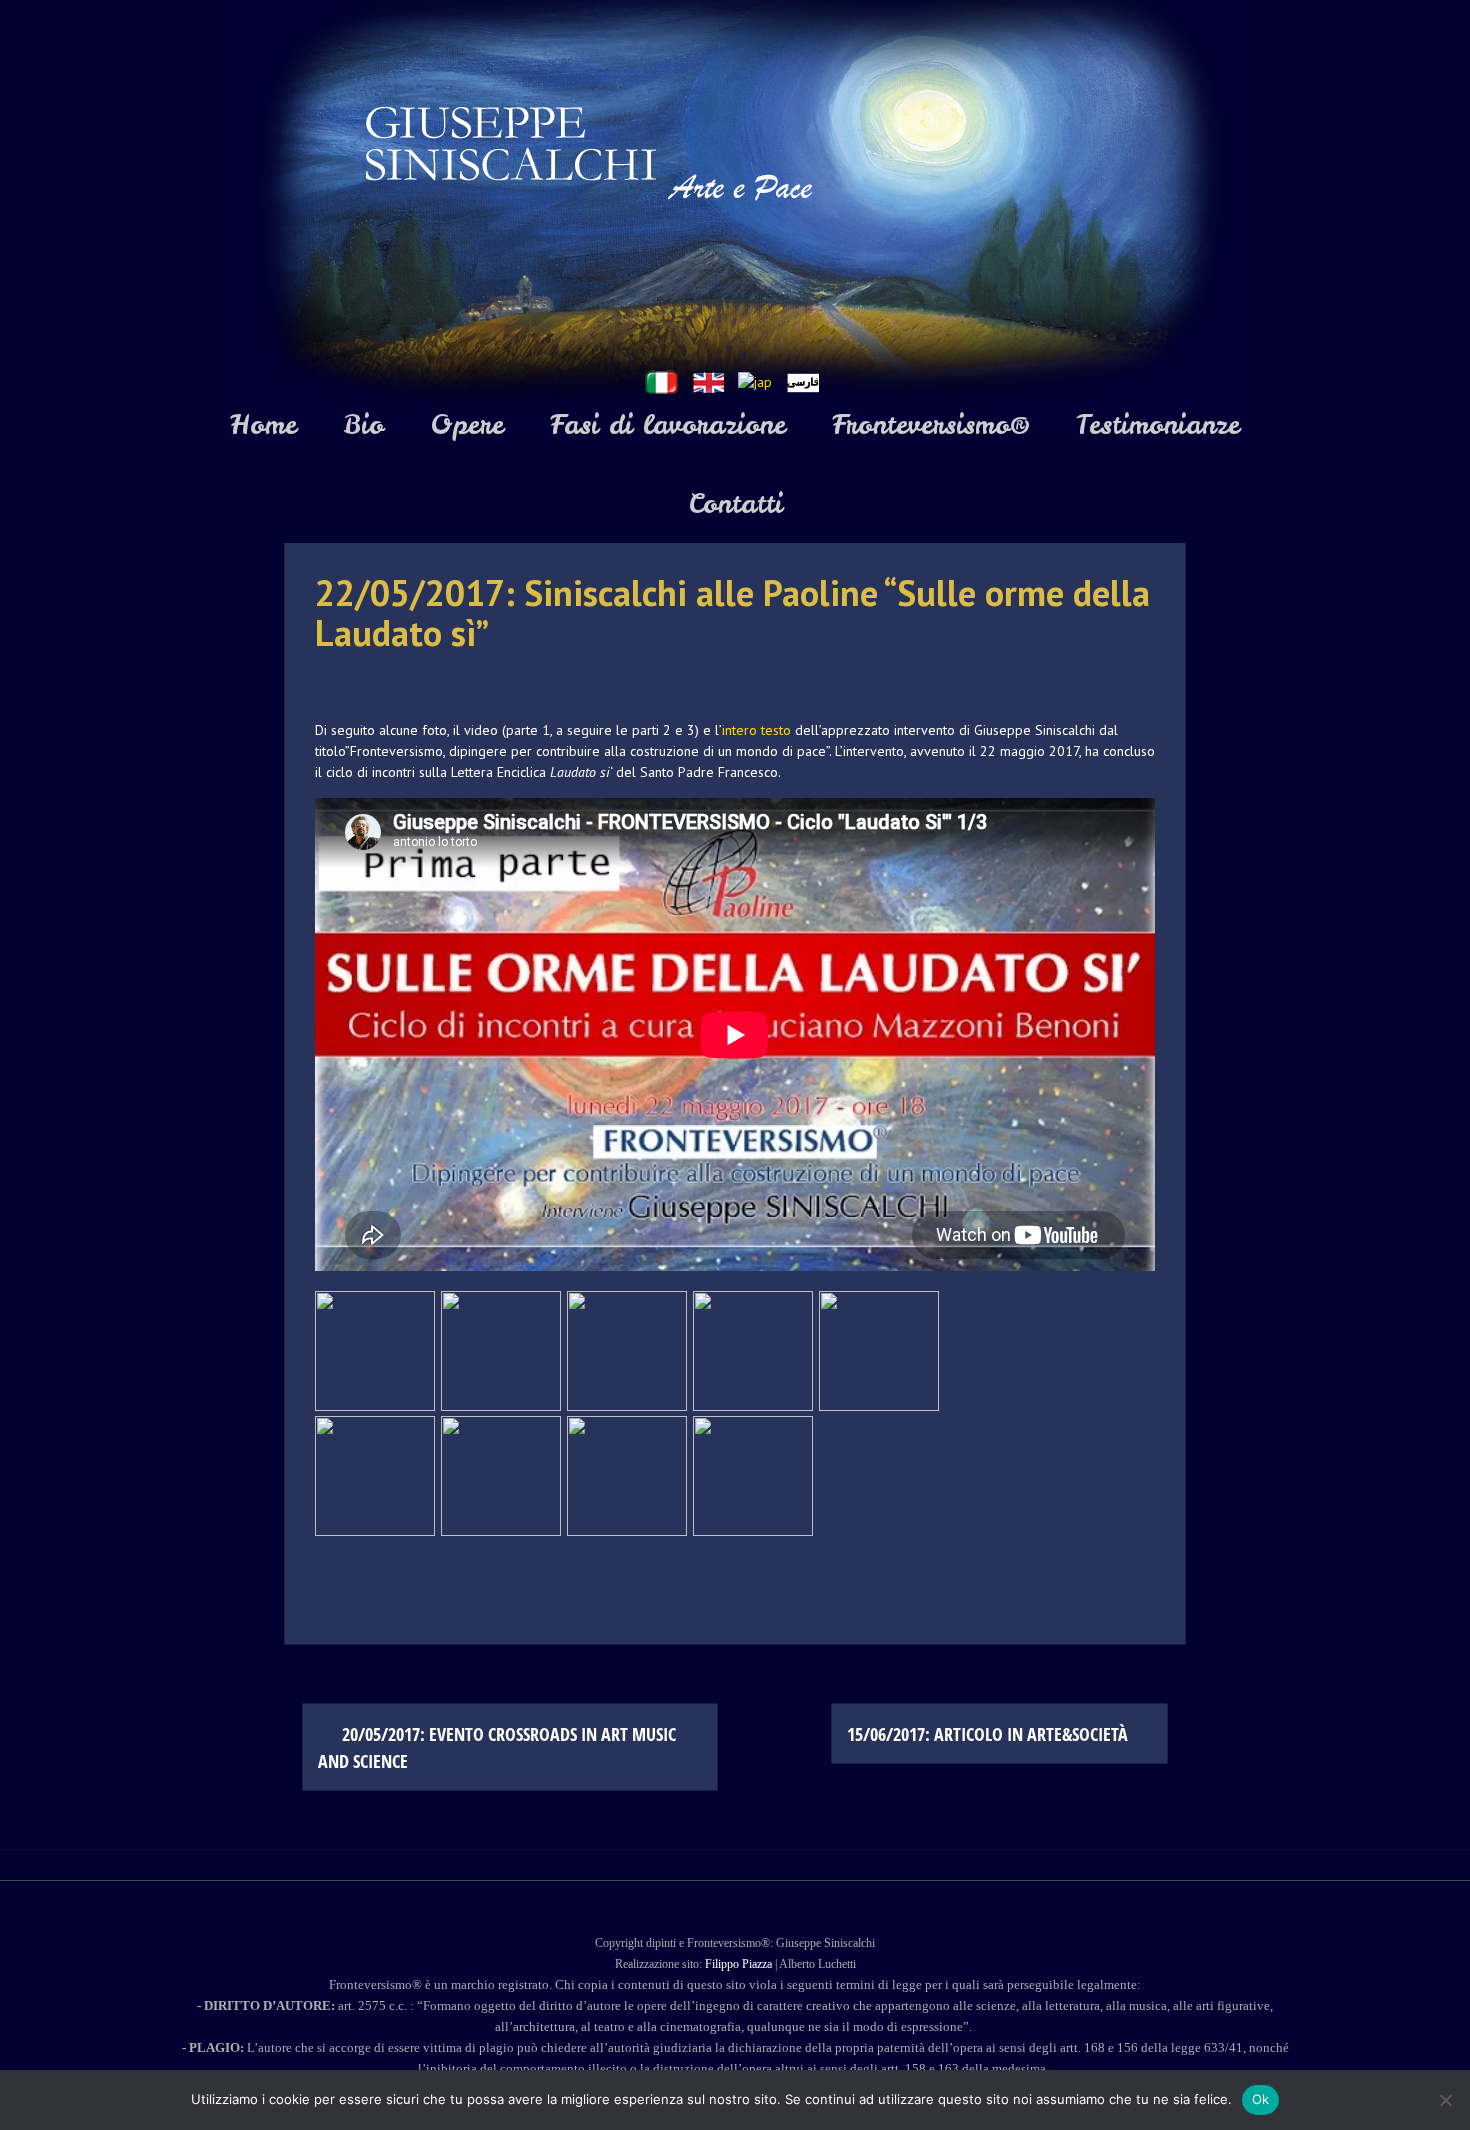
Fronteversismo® (931, 424)
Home (263, 424)
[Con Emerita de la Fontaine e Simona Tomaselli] (753, 1476)
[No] (1445, 2100)
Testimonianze (1158, 424)
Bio (363, 424)
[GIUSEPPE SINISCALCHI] (735, 209)
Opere (467, 424)
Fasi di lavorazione (668, 424)
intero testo (756, 730)
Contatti (735, 503)
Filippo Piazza (738, 1964)
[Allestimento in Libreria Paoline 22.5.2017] (879, 1351)
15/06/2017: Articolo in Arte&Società (989, 1734)
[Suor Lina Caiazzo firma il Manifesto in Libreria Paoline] (501, 1351)
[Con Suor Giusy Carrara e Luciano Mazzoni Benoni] (375, 1476)
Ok (1261, 2099)
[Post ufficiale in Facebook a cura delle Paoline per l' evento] (627, 1476)
